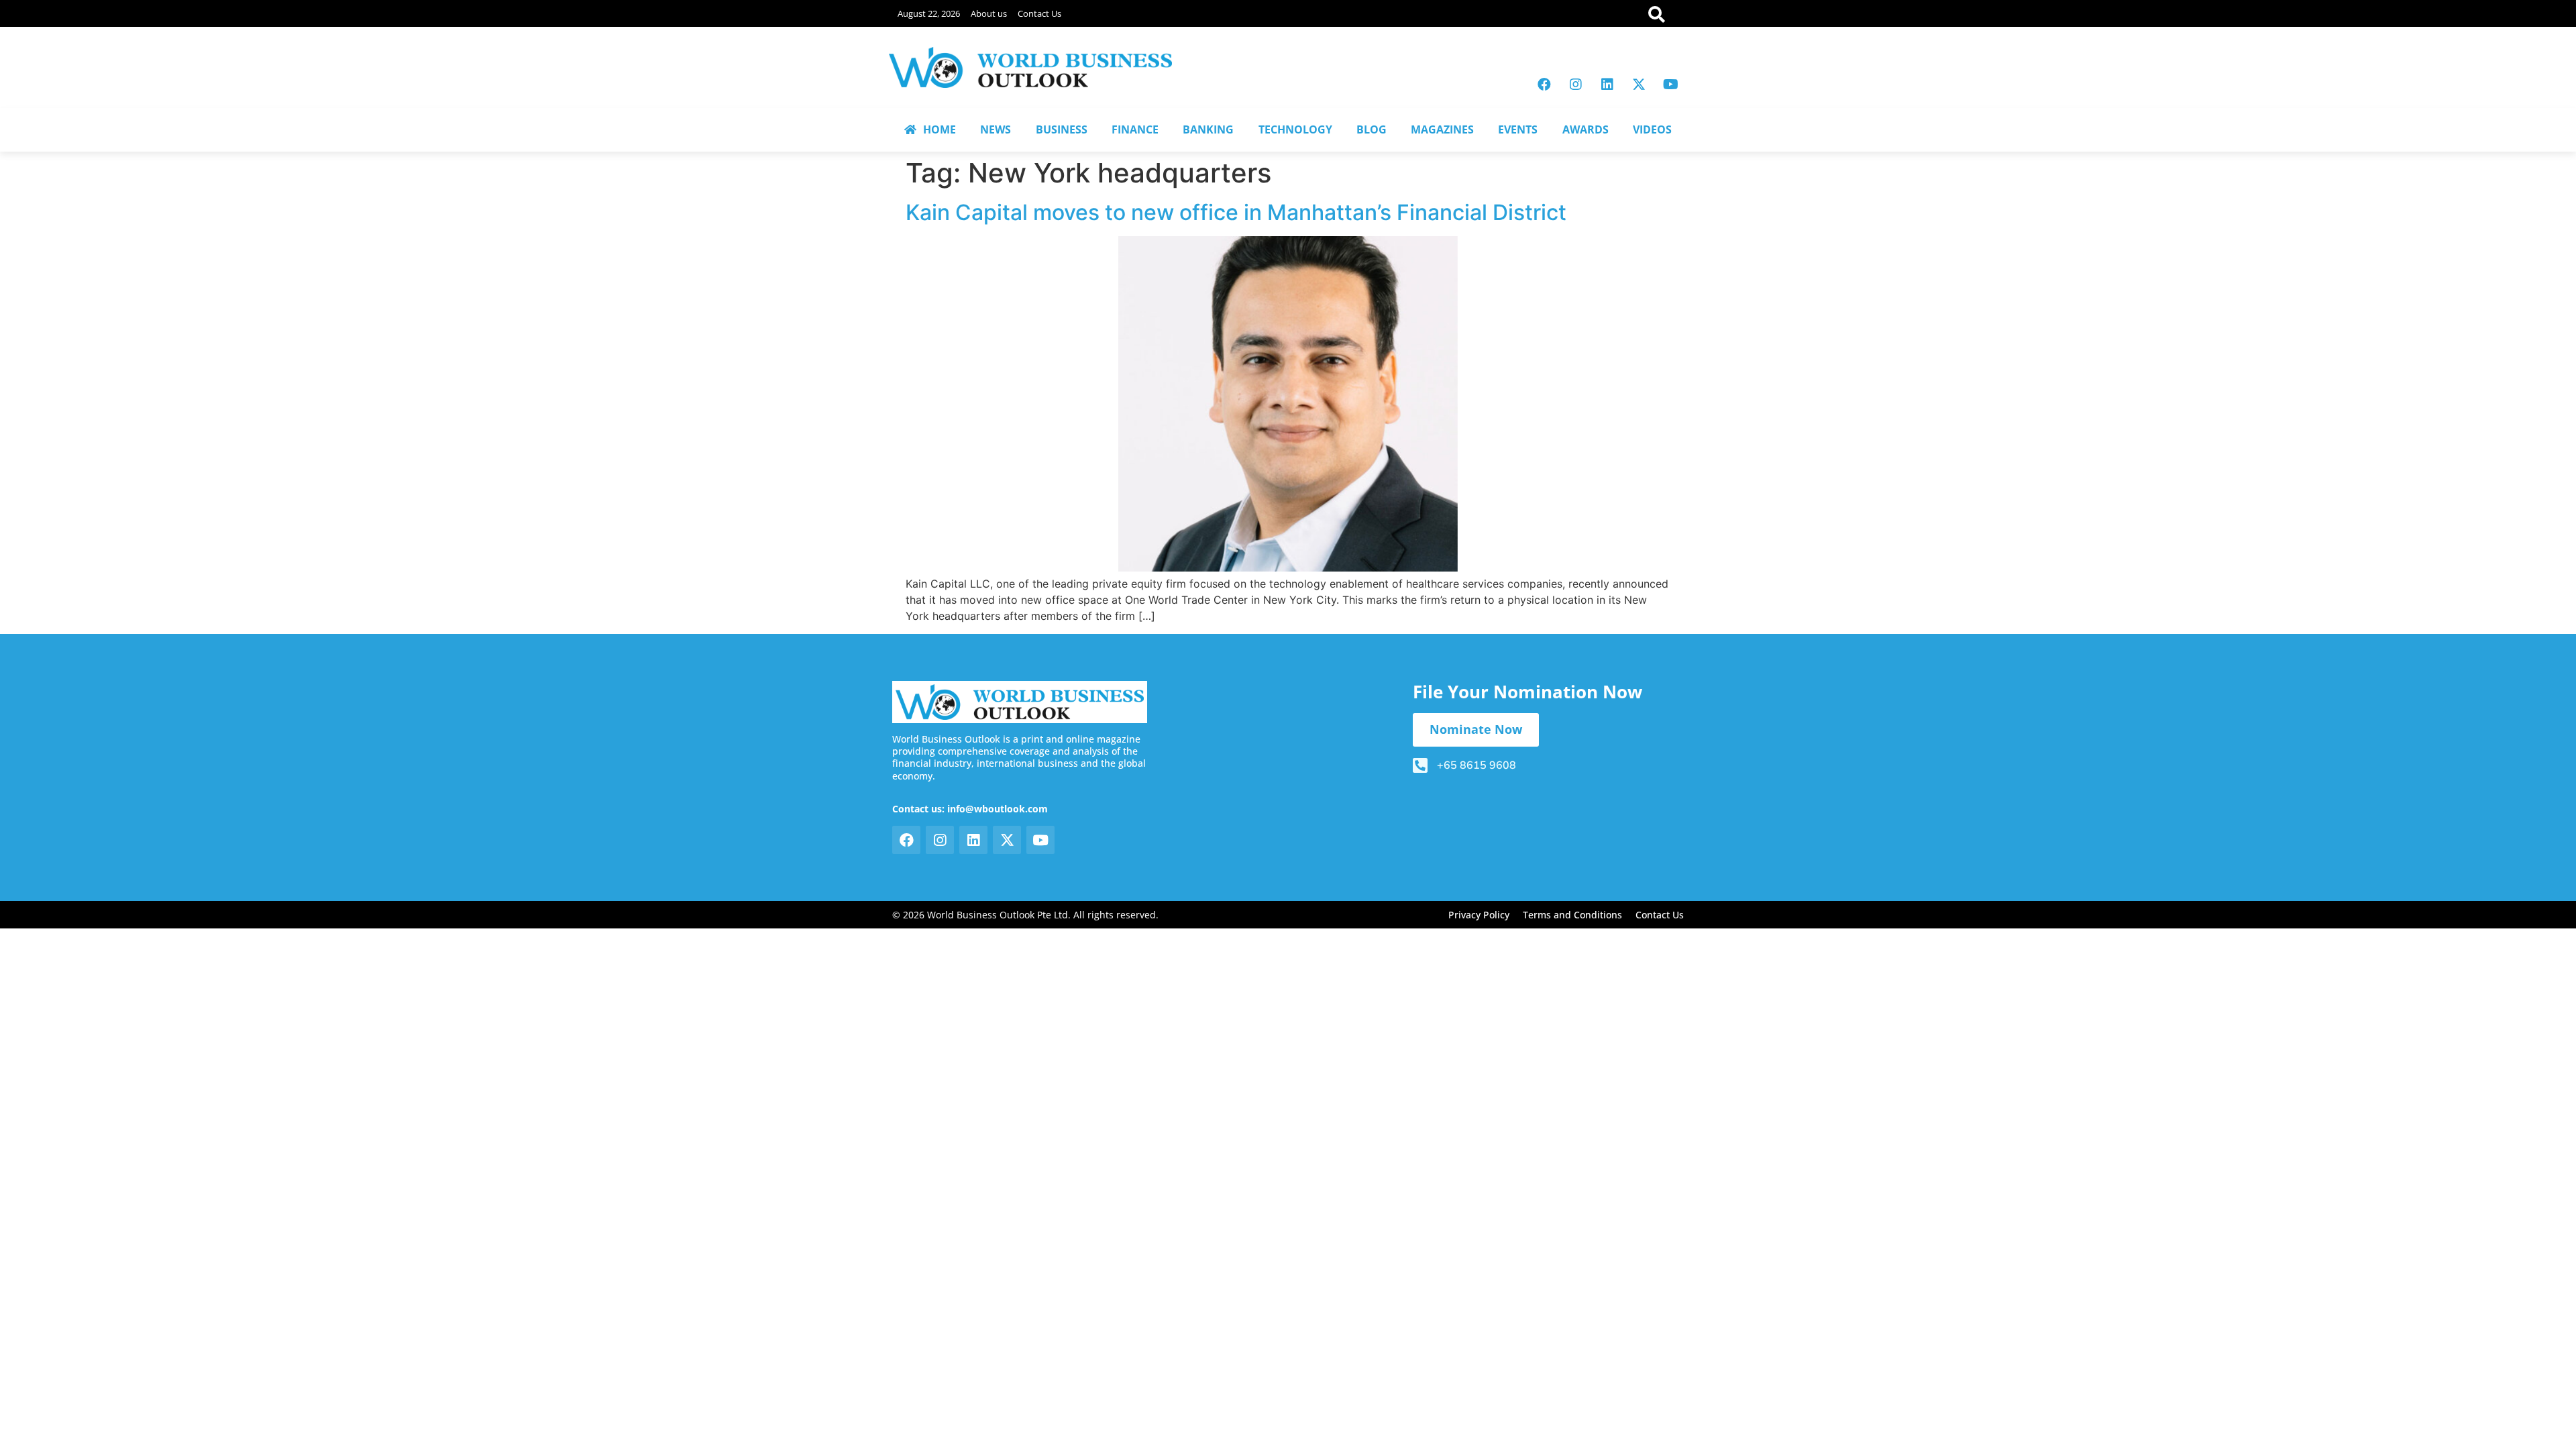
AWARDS (1586, 129)
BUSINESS (1062, 129)
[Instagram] (1576, 85)
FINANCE (1135, 129)
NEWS (996, 129)
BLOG (1372, 129)
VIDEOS (1652, 129)
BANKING (1208, 129)
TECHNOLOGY (1295, 129)
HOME (940, 129)
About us (989, 13)
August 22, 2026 (929, 13)
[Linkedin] (1607, 85)
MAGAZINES (1442, 129)
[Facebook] (1544, 85)
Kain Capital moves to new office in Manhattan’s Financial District (1236, 212)
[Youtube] (1670, 85)
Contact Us (1039, 13)
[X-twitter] (1639, 85)
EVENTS (1518, 129)
